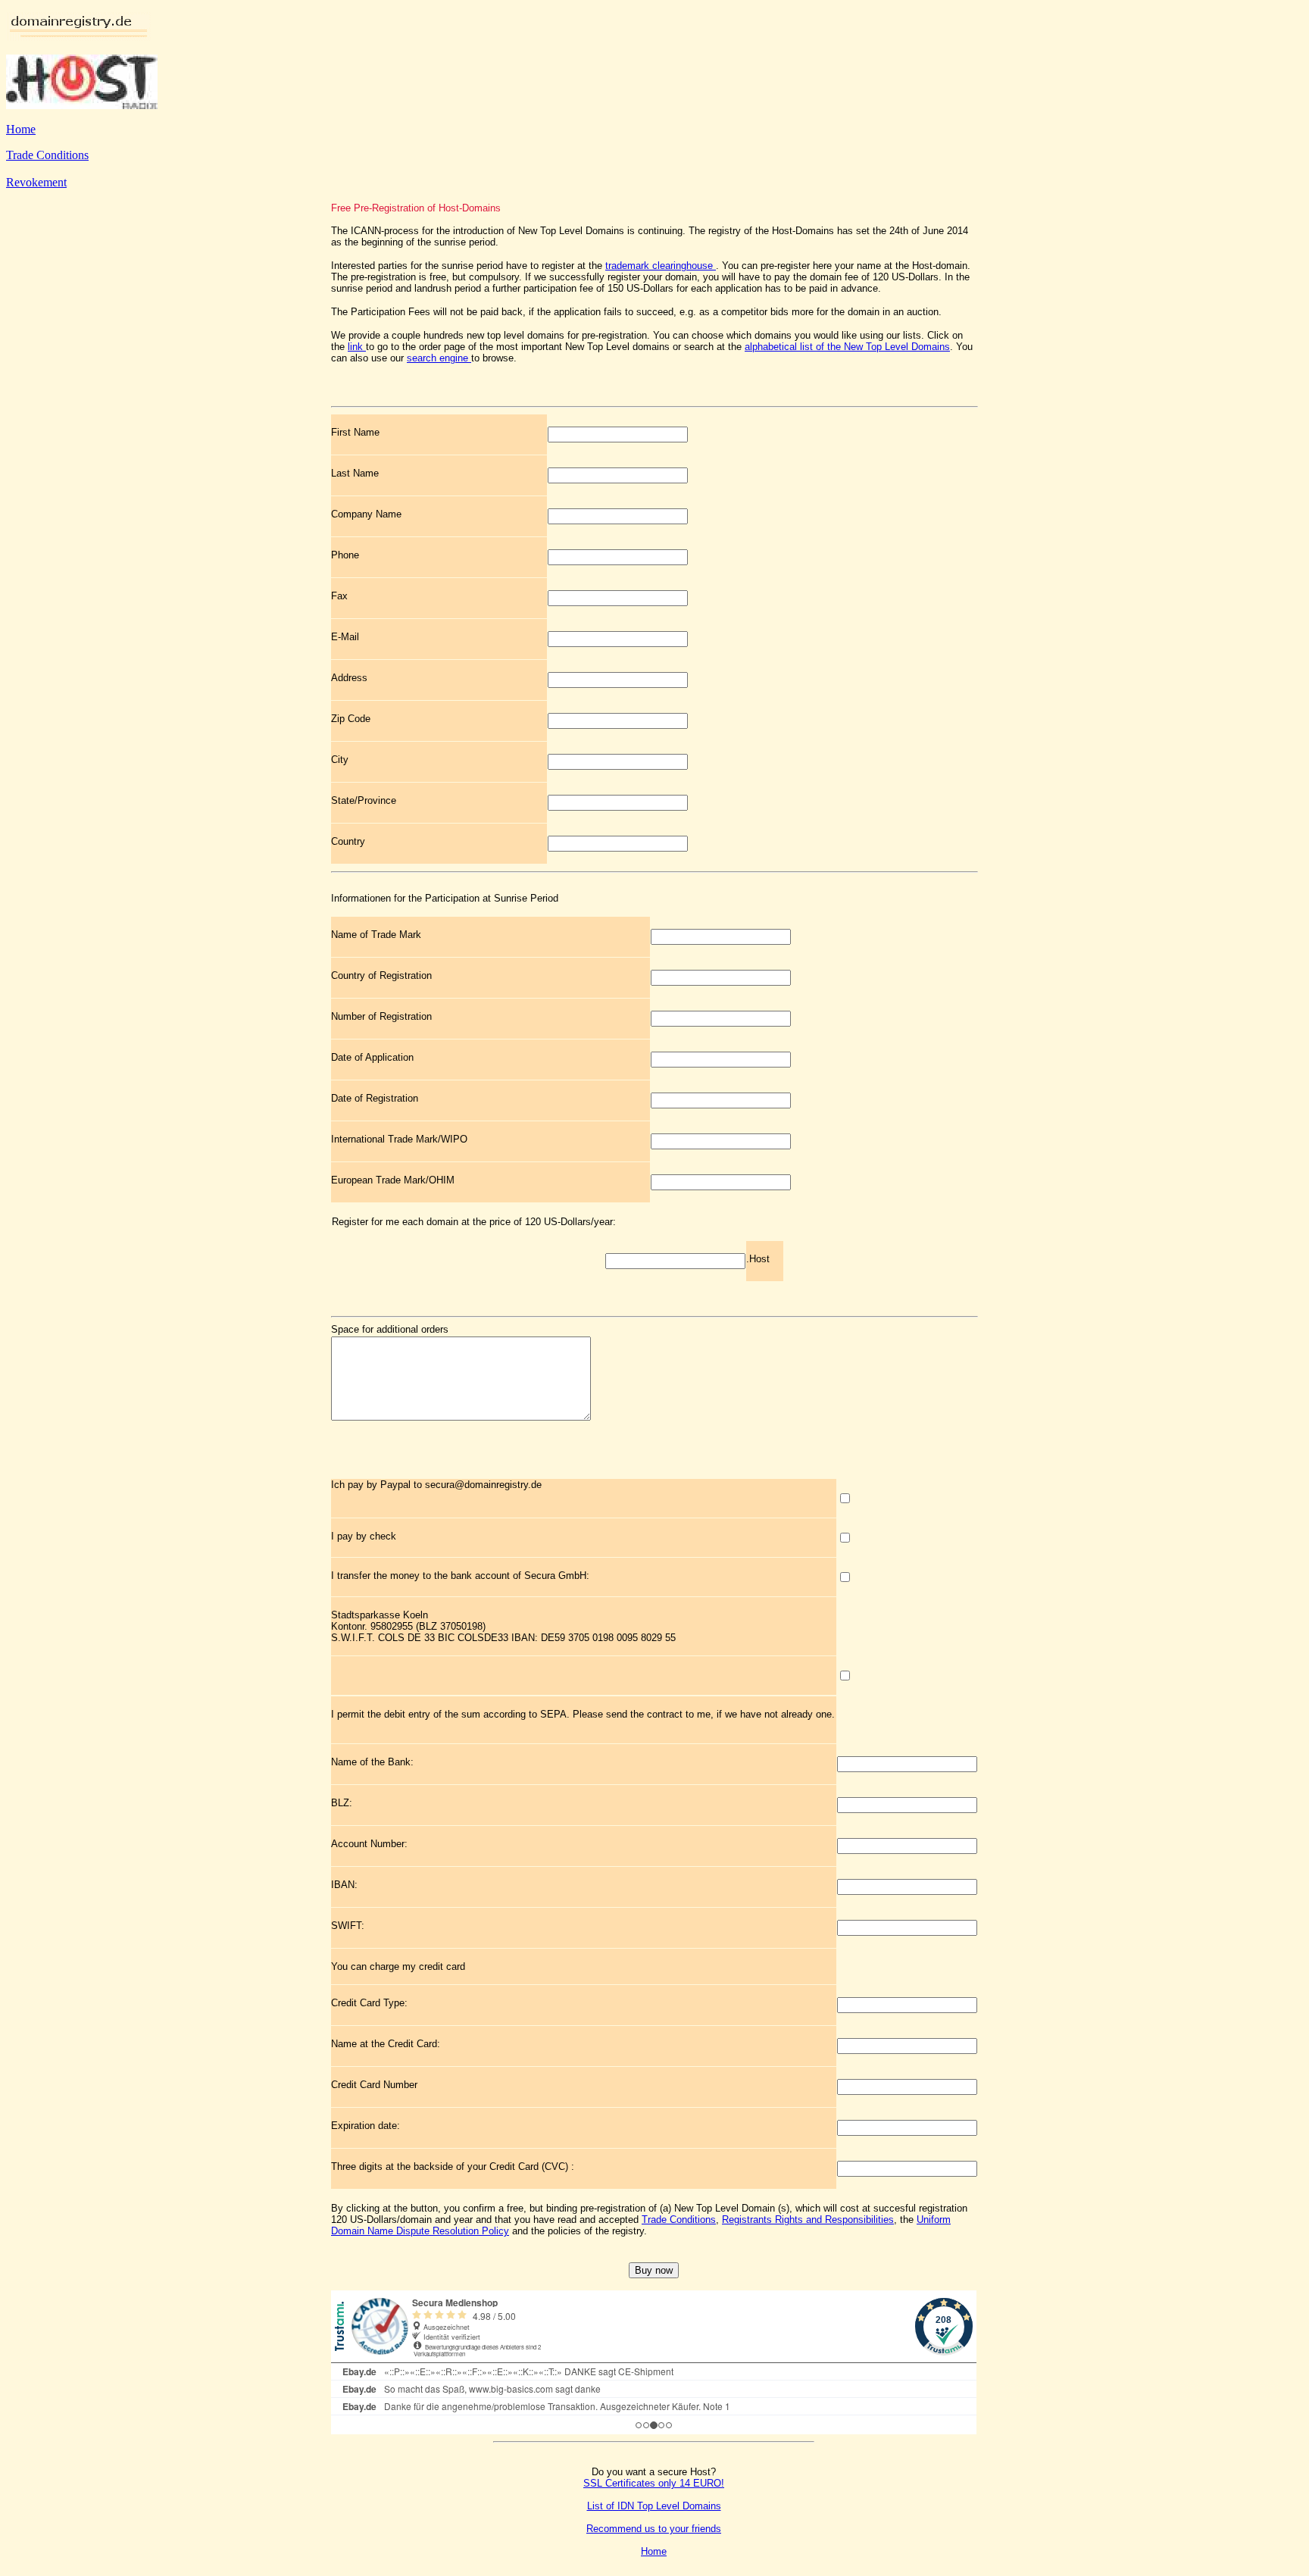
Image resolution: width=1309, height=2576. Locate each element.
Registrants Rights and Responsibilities (808, 2220)
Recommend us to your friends (654, 2529)
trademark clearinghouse (661, 266)
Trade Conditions (47, 155)
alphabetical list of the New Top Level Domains (847, 347)
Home (21, 129)
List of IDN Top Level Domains (654, 2506)
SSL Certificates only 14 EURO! (654, 2483)
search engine (439, 358)
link (357, 347)
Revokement (36, 182)
